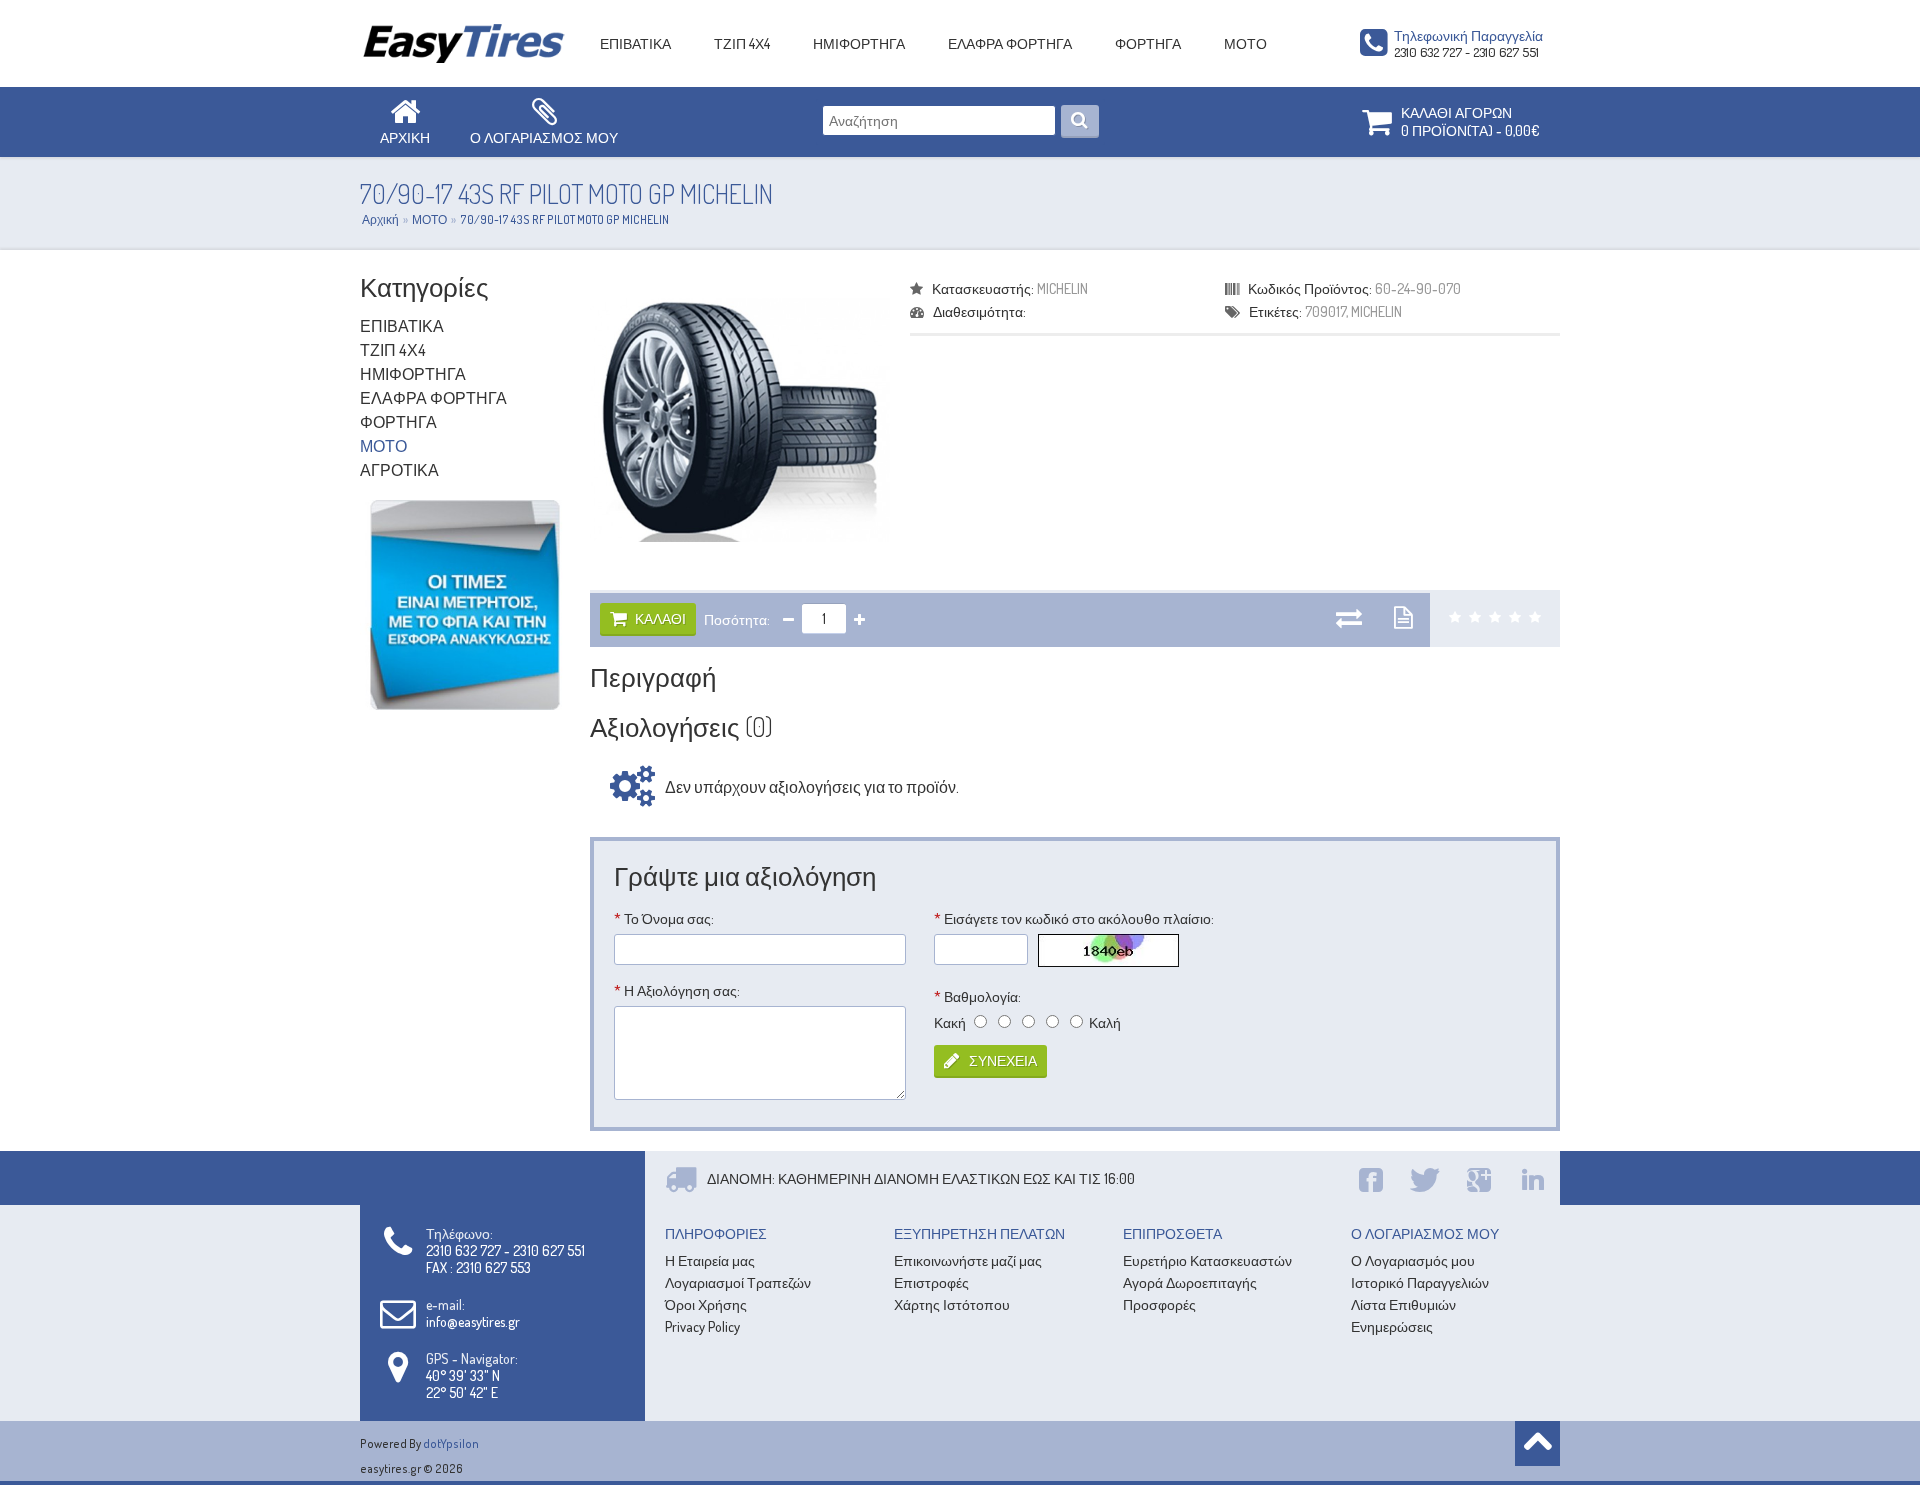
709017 (1325, 311)
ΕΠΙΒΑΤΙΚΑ (635, 43)
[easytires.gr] (465, 43)
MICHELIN (1062, 288)
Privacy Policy (702, 1326)
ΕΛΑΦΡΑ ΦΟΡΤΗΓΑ (1010, 43)
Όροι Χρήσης (706, 1304)
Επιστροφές (931, 1282)
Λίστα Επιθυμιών (1403, 1304)
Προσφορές (1159, 1304)
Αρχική (380, 219)
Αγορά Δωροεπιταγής (1190, 1282)
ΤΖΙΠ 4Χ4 (742, 43)
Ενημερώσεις (1392, 1326)
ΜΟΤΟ (1245, 43)
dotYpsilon (451, 1443)
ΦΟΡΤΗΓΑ (1148, 43)
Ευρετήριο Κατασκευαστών (1207, 1260)
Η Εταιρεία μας (710, 1260)
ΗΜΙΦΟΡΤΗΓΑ (859, 43)
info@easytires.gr (473, 1321)
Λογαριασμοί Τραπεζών (738, 1282)
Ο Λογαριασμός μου (1413, 1260)
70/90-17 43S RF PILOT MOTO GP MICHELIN (564, 219)
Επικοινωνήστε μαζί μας (968, 1260)
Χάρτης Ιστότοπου (952, 1304)
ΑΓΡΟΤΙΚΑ (399, 470)
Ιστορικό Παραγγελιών (1420, 1282)
